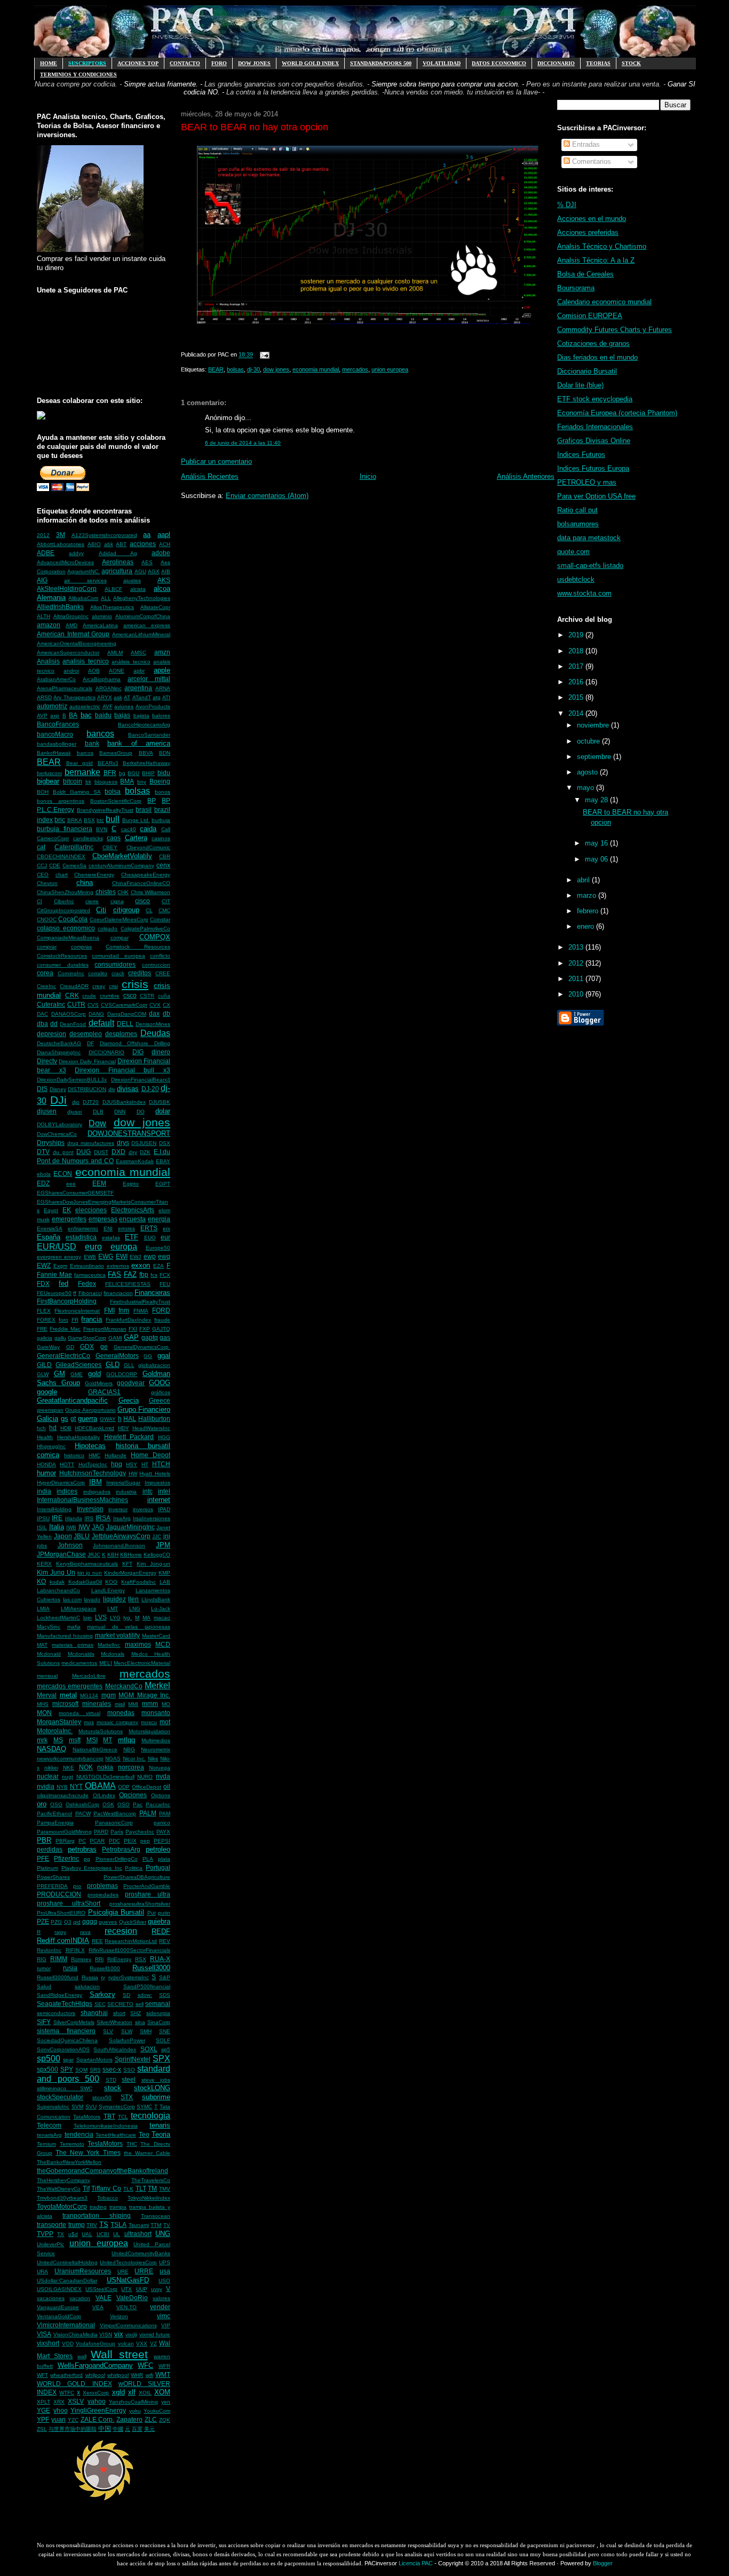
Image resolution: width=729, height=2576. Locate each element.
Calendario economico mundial (604, 302)
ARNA (163, 688)
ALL (106, 598)
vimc (164, 2316)
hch (41, 1428)
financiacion (118, 1293)
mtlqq (126, 1740)
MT (108, 1740)
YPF (43, 2419)
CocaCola (73, 919)
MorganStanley (59, 1722)
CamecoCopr (53, 838)
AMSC (138, 653)
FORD (161, 1310)
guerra (88, 1419)
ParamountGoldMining (64, 1832)
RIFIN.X (75, 1950)
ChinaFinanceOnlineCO (141, 883)
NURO (145, 1777)
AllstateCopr (155, 607)
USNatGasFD (128, 2280)
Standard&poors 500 (381, 63)
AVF (108, 706)
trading (98, 2207)
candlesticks (88, 838)
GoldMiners (99, 1383)
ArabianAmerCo (56, 679)
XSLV (76, 2401)
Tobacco (108, 2198)
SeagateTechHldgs (65, 2004)
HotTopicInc (93, 1464)
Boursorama (576, 288)
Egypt (51, 1210)
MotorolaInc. (55, 1731)
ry (103, 1977)
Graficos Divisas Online (594, 441)
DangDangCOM (127, 1014)
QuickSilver (133, 1922)
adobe (161, 553)
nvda (163, 1776)
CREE (163, 973)
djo (76, 1102)
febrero (589, 911)
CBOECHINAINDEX (61, 856)
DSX (165, 1143)
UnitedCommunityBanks (141, 2253)
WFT (42, 2375)
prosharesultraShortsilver (140, 1904)
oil (167, 1786)
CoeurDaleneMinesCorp (119, 919)
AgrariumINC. (84, 571)
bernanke (82, 772)
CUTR (76, 1004)
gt (73, 1419)
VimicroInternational (66, 2325)
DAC (42, 1014)
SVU (91, 2107)
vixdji (131, 2334)
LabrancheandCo (58, 1590)
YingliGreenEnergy (98, 2410)
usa (165, 2271)
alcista (138, 589)
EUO (150, 1238)
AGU (140, 571)
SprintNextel (133, 2059)
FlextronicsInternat (77, 1311)
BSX (89, 820)
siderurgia (158, 2013)
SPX (161, 2059)
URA (42, 2271)
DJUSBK (160, 1102)
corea (45, 973)
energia (159, 1219)
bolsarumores (578, 524)
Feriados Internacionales (595, 427)
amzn (162, 652)
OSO (124, 1804)
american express (147, 625)
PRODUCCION (59, 1894)
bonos (163, 792)
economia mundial (123, 1172)
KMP (164, 1573)
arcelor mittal (149, 679)
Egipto (131, 1184)
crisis (135, 984)
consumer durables (63, 965)
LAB (165, 1582)
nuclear (48, 1776)
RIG (42, 1959)
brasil (144, 809)
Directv (47, 1061)
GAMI (115, 1338)
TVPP (45, 2234)
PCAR (97, 1841)
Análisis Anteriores (526, 476)
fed (64, 1283)
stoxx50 (102, 2097)
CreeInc (46, 986)
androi (71, 671)
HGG (164, 1437)
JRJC (94, 1555)
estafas (111, 1238)
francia (92, 1319)
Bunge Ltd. (136, 820)
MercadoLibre (89, 1676)
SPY (67, 2069)
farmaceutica (90, 1275)
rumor (44, 1968)
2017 (577, 666)
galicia (45, 1338)
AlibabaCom (83, 598)
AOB (94, 671)
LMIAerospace (79, 1609)
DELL (125, 1024)
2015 (577, 697)
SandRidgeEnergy (60, 1995)
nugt (68, 1777)
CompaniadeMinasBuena (68, 938)
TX (61, 2234)
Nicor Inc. (134, 1759)
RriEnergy (119, 1959)
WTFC (67, 2393)
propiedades (103, 1895)
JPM (163, 1545)
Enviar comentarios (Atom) (267, 496)
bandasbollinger (57, 744)
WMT (163, 2374)
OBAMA (100, 1786)
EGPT (163, 1184)
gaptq (150, 1337)
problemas (102, 1886)
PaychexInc (140, 1832)
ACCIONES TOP (138, 63)
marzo (588, 895)
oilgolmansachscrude (63, 1795)
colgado (108, 929)
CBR (165, 856)
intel (164, 1491)
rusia (70, 1968)
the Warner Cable (147, 2153)
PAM (165, 1814)
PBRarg (65, 1841)
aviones (124, 706)
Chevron (47, 883)
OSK (108, 1804)
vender (160, 2307)
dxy (133, 1152)
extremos (118, 1266)
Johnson (70, 1545)
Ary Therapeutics (74, 697)
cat (41, 847)
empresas (103, 1219)
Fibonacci (90, 1293)
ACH (165, 544)
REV (165, 1941)
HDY (124, 1428)
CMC (164, 910)
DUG (84, 1152)
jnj (167, 1536)
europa (124, 1247)
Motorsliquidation (149, 1731)
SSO (129, 2070)
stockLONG (152, 2088)
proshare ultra (148, 1894)
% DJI (567, 205)
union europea (99, 2243)
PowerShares (53, 1877)
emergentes (69, 1219)
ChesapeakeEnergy (146, 875)
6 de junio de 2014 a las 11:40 (243, 443)
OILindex (104, 1795)
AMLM (115, 653)
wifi (149, 2375)
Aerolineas (118, 562)
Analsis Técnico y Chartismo (602, 246)
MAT (42, 1645)
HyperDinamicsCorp (61, 1483)
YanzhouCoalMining (133, 2402)
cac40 (129, 829)
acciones (143, 544)
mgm (109, 1695)
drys (123, 1143)
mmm (150, 1704)
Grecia (129, 1400)
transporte (51, 2225)
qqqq (90, 1921)
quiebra (159, 1921)
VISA (44, 2334)
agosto (588, 772)
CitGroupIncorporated (64, 910)
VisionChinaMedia (76, 2334)
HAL (130, 1419)
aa (147, 535)
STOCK (631, 63)
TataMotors (87, 2117)
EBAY (163, 1161)
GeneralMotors (117, 1356)
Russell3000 (151, 1968)
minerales (97, 1704)
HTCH (161, 1464)
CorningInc (71, 973)
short (119, 2013)
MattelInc (109, 1645)
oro (42, 1804)
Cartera (136, 838)
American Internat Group (73, 634)
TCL (123, 2117)
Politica (134, 1868)
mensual (47, 1676)
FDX (43, 1283)
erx (167, 1228)
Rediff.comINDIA (63, 1941)
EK (67, 1210)
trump (77, 2225)
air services (85, 580)
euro (93, 1247)
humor (46, 1473)
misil (120, 1704)
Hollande (116, 1455)
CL (149, 910)
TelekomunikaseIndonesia (106, 2126)
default (101, 1023)
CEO (43, 875)
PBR (44, 1840)
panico (162, 1823)
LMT (113, 1609)
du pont (63, 1152)
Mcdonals (113, 1654)
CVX (155, 1005)
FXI (133, 1329)
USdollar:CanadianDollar (67, 2281)
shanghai (94, 2013)
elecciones (91, 1210)
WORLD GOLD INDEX (310, 63)
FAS (114, 1274)
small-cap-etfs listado (590, 566)
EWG (106, 1256)
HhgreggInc (51, 1446)
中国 (105, 2428)
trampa (118, 2207)
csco (130, 995)
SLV (108, 2031)
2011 (577, 979)
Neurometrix (156, 1749)
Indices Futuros (581, 455)
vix (119, 2334)
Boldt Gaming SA (77, 792)
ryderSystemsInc (129, 1977)
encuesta (132, 1219)
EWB (90, 1257)
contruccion (156, 965)
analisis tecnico (85, 661)
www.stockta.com (584, 593)
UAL (87, 2234)
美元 (149, 2429)
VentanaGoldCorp (59, 2316)
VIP (166, 2325)
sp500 (49, 2059)
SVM (77, 2107)
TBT (109, 2116)
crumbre (110, 996)
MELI (106, 1663)
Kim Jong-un (153, 1564)
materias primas (72, 1645)
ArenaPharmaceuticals (65, 688)
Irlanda (74, 1518)
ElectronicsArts (133, 1210)
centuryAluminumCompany (121, 866)
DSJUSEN (144, 1143)
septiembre (595, 757)
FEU (165, 1284)
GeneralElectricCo (64, 1356)
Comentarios (591, 161)
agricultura (117, 571)
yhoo (61, 2410)
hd (53, 1428)
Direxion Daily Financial (87, 1061)
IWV (84, 1527)
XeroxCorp (96, 2393)
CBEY (110, 847)
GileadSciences (78, 1365)
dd (54, 1024)
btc (100, 820)
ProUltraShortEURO (61, 1913)
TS (104, 2225)
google (47, 1392)
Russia (90, 1977)
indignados (97, 1492)
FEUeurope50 (54, 1293)
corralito (98, 973)
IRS (89, 1518)
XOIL (145, 2393)
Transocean (156, 2216)
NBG (129, 1749)
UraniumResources (83, 2271)
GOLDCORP (122, 1374)
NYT (76, 1786)
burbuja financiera (65, 829)
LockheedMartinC (58, 1618)
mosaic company (118, 1722)
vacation (80, 2298)
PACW (83, 1814)
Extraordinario (87, 1266)
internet (159, 1500)
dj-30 (253, 369)
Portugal (158, 1867)
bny (142, 782)
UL (117, 2234)
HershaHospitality (78, 1437)
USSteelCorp (101, 2289)
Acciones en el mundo (592, 219)
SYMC (144, 2107)
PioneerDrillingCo (117, 1859)
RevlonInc (49, 1950)
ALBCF (113, 589)
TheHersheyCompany (64, 2180)
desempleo (86, 1034)
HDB (66, 1428)
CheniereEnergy (94, 875)
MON (44, 1713)
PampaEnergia (55, 1823)
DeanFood (73, 1024)
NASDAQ (51, 1749)
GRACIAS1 (104, 1392)
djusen (47, 1111)
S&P (165, 1977)
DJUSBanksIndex (124, 1102)
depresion (51, 1034)
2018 (577, 651)
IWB (71, 1527)
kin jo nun (90, 1573)
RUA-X (160, 1959)
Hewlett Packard (129, 1437)
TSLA (118, 2225)
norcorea (131, 1767)
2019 (577, 635)
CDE (55, 866)
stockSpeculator (60, 2097)
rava (85, 1932)
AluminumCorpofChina (143, 616)
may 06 (597, 859)
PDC (114, 1841)
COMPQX (155, 937)
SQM (81, 2070)
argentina (138, 688)
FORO (219, 63)
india (44, 1491)
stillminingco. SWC (65, 2088)
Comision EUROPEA (590, 316)
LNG (135, 1609)
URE (123, 2271)
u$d (73, 2234)
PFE (43, 1858)
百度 (137, 2429)
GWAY (108, 1419)
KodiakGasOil (85, 1582)
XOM (162, 2392)
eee (71, 1184)
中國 (118, 2429)
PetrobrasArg (121, 1849)
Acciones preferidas (588, 232)
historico (74, 1455)
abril (584, 880)
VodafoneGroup (96, 2344)
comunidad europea (118, 956)
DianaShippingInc (59, 1052)
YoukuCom (157, 2411)
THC (132, 2144)
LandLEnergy (108, 1590)
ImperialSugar (123, 1483)
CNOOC (47, 919)
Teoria (161, 2134)
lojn (88, 1618)
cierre (92, 901)
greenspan (50, 1410)
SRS (95, 2070)
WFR (164, 2366)
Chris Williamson (151, 892)
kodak (57, 1582)
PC (82, 1841)
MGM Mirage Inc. (144, 1695)
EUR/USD (57, 1247)
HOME (49, 63)
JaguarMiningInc (130, 1527)
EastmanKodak (135, 1161)
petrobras (82, 1849)
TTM (156, 2225)
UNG (163, 2234)
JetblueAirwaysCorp (121, 1536)
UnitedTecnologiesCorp (128, 2262)
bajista (141, 716)
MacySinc (49, 1627)
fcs (154, 1275)
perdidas (50, 1849)
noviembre (594, 725)
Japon (63, 1536)
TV (167, 2225)
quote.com (573, 552)
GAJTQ (161, 1329)
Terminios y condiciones (78, 74)
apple (162, 670)
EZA (159, 1266)
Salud (44, 1986)
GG (148, 1356)
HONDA (46, 1464)
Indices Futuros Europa (593, 468)
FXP (145, 1329)
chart (62, 875)
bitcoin (73, 781)
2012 (43, 535)
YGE (43, 2410)
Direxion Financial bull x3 (122, 1070)
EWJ (135, 1257)
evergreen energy (59, 1257)
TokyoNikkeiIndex (149, 2198)
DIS (42, 1089)
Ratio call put (577, 510)
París (117, 1832)
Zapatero (129, 2419)
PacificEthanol (54, 1814)
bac (86, 715)
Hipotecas (90, 1446)
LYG (115, 1618)
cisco (142, 901)
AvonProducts (153, 706)
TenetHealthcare (116, 2135)
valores (161, 2298)
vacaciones (51, 2298)
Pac (138, 1804)
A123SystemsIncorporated (104, 535)
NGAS (113, 1759)
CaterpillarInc (74, 847)
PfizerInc (66, 1858)
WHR (137, 2375)
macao (162, 1618)
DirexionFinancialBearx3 (141, 1080)
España (49, 1237)
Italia (57, 1527)
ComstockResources (62, 956)
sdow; (145, 1995)
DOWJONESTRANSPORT (129, 1133)
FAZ (130, 1274)
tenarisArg (49, 2135)
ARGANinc (109, 688)
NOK (86, 1767)
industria (126, 1492)
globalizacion (154, 1365)
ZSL (42, 2429)
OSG (56, 1804)
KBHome (131, 1555)
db (167, 1013)
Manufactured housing (65, 1636)
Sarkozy (102, 1994)
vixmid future (155, 2334)
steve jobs (156, 2080)
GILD (44, 1365)
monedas (121, 1713)
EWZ (44, 1265)
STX (127, 2097)
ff (75, 1293)
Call (166, 829)
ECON (63, 1174)
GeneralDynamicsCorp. (142, 1347)
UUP (142, 2289)
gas (165, 1337)
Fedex (87, 1283)
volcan (126, 2344)
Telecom (49, 2125)
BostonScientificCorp (116, 801)
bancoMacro (55, 734)
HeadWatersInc (151, 1428)
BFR (110, 773)
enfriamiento (83, 1228)
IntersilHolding (54, 1509)
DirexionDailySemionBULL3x (72, 1080)
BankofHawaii (54, 753)
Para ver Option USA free (596, 496)
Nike (153, 1759)
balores (161, 716)
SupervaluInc (53, 2107)
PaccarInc (158, 1804)
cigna (117, 901)
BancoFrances (58, 724)
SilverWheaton (114, 2022)
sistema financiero (66, 2031)
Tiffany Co (106, 2188)
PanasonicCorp (114, 1823)
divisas (128, 1089)
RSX (141, 1959)
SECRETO (120, 2004)
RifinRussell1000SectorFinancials (129, 1950)
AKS (164, 580)
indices (67, 1491)
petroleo (158, 1849)
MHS (43, 1704)
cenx (163, 865)
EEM (99, 1183)
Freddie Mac (65, 1329)
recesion (121, 1931)
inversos (143, 1509)
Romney (81, 1959)
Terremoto (72, 2144)
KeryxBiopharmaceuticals (87, 1564)
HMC (94, 1455)
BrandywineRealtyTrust (105, 810)
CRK (72, 995)
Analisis (48, 661)
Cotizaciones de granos (593, 343)
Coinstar (160, 919)
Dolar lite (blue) (580, 385)
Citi (101, 910)
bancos (100, 734)
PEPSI (162, 1841)
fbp (144, 1274)
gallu (60, 1338)
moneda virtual (80, 1713)
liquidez (114, 1599)
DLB (98, 1112)
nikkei (51, 1768)
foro (64, 1320)
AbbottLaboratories (61, 544)
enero (587, 926)
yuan (58, 2419)
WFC (145, 2365)
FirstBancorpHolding (67, 1301)
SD (126, 1995)
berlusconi (49, 773)
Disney (58, 1089)
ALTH (43, 616)
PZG (56, 1922)
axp (55, 716)
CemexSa (74, 866)
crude (89, 996)
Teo (144, 2134)
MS (58, 1740)
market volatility (118, 1635)
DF (90, 1043)
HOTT (67, 1464)
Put (152, 1913)
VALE (104, 2298)
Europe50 (158, 1248)
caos (114, 838)
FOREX (46, 1320)
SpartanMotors (94, 2060)
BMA (127, 781)
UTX (126, 2289)
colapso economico (66, 928)
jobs (42, 1546)
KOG (111, 1582)
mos (89, 1722)
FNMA (141, 1311)
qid (77, 1922)
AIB (166, 571)
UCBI (103, 2234)
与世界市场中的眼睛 (73, 2429)
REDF (161, 1931)
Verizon (119, 2316)
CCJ (42, 866)
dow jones (142, 1122)
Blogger (603, 2563)
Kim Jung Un (56, 1572)
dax (154, 1013)
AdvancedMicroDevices (65, 562)
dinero (161, 1052)
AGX (154, 571)
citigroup (126, 910)
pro (77, 1886)
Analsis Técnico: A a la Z (596, 260)
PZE (43, 1921)
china (85, 883)
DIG (138, 1052)
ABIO (94, 544)
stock (113, 2088)
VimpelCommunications (128, 2325)
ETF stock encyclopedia (595, 399)
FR (75, 1320)
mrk (42, 1740)
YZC (73, 2420)
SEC (100, 2004)
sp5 (166, 2049)
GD (70, 1347)
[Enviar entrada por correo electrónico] (263, 355)
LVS (101, 1617)
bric (60, 820)
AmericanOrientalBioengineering (77, 643)
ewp (150, 1256)
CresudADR (74, 986)
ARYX (105, 697)
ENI (108, 1228)
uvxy (157, 2289)
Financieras (152, 1293)
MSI (92, 1740)
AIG (42, 580)
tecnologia (150, 2116)
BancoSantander (149, 735)
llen (133, 1599)
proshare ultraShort (69, 1903)
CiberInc (64, 901)
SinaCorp (159, 2022)
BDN (165, 753)
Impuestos (157, 1483)
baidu (103, 715)
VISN (106, 2334)
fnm (124, 1310)
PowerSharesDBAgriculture (137, 1877)
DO (141, 1112)
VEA (98, 2307)
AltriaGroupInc (71, 616)
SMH (146, 2031)
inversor (118, 1509)
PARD (101, 1832)
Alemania (51, 598)
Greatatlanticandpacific (72, 1400)
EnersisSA (50, 1228)
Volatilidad (442, 63)
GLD (113, 1365)
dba (42, 1024)
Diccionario (556, 63)
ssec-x (112, 2069)
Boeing (160, 781)
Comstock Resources (138, 947)
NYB (62, 1787)
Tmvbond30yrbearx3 (62, 2198)
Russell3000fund (58, 1977)
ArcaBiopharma (102, 679)
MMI (133, 1704)
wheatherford (66, 2375)
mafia (74, 1627)
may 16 (597, 843)
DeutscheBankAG (59, 1043)
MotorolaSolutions (101, 1731)
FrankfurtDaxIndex (128, 1320)
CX (167, 1005)
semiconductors (56, 2013)
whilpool (95, 2375)
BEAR (49, 762)
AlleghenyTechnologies (142, 598)
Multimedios (156, 1740)
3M (61, 535)
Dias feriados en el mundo (597, 357)
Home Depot (150, 1455)
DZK (145, 1152)
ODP (124, 1787)
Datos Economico (499, 63)
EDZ (43, 1183)
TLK (128, 2189)
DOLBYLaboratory (60, 1124)
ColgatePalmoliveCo (145, 929)
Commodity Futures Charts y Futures (615, 330)
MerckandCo (124, 1686)
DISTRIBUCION (87, 1089)
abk (109, 544)
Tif (86, 2188)
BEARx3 (108, 763)
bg (122, 773)
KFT (127, 1564)
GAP (131, 1337)
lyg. (128, 1618)
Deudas (155, 1033)
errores (126, 1228)
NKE (69, 1768)
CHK (123, 892)
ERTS (149, 1228)
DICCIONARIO (106, 1052)
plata (164, 1859)
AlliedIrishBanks (60, 607)
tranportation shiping (97, 2215)
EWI (122, 1256)
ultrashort (138, 2234)
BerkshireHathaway (146, 763)
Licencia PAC (416, 2563)
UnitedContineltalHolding (67, 2262)
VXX (142, 2344)
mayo (587, 788)
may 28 (597, 800)
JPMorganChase (61, 1554)
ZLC (151, 2419)
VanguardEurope (58, 2307)
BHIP (148, 773)
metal (68, 1695)
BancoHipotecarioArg (144, 725)
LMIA (43, 1609)
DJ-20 (150, 1089)
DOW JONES (254, 63)
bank (92, 743)
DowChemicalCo (57, 1134)
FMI (109, 1310)
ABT (121, 544)
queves (108, 1922)
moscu (149, 1722)
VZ (153, 2344)
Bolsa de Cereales (585, 274)
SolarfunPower (127, 2040)
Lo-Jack (161, 1609)
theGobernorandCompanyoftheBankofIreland (102, 2171)
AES (147, 562)
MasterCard (156, 1636)
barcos (85, 753)
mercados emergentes (70, 1686)
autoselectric (85, 706)
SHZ (136, 2013)
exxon (141, 1265)
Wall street (119, 2354)
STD (111, 2080)
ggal (164, 1356)
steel (129, 2079)
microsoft (65, 1704)
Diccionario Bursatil (587, 371)
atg (157, 697)
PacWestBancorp (115, 1814)
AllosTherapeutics (112, 607)
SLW (127, 2031)
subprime (156, 2097)
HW (133, 1473)
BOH (43, 792)
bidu (164, 773)
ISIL (42, 1527)
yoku (135, 2411)
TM (152, 2188)
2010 (577, 994)
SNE (165, 2031)
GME (77, 1374)
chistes (106, 892)
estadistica (81, 1237)
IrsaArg (122, 1518)
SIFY (44, 2022)
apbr (139, 671)
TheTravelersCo (151, 2180)
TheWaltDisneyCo (59, 2189)
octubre (589, 741)
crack (118, 973)
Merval (47, 1695)
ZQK (165, 2420)
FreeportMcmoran (105, 1329)
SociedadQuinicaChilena (67, 2040)
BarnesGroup (116, 753)
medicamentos (79, 1663)
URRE (144, 2271)
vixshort (48, 2343)
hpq (117, 1464)
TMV (165, 2189)
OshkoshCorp (82, 1804)
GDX (87, 1346)
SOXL (149, 2049)
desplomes (121, 1034)
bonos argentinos (61, 801)
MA (146, 1618)
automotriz (52, 706)
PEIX (130, 1841)
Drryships (51, 1143)
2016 (577, 682)
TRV (92, 2225)
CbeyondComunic (148, 847)
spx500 (47, 2069)
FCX (165, 1275)
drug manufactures (91, 1143)
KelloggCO (157, 1555)
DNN (120, 1112)
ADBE (46, 553)
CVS (93, 1005)
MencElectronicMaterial (142, 1663)
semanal (158, 2004)
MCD (163, 1644)
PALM (148, 1813)
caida (148, 829)
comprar (47, 947)
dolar (163, 1111)
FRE (42, 1329)
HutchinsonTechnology (93, 1473)
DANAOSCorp (69, 1014)
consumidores (115, 964)
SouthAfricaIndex (115, 2049)
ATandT (142, 697)
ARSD (44, 697)
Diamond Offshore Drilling (135, 1043)
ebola (44, 1174)
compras (81, 947)
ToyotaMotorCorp (62, 2206)
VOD (68, 2344)
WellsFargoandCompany (95, 2365)
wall (82, 2356)
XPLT (43, 2402)
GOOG (160, 1383)
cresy (99, 986)
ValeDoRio (132, 2298)
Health (45, 1437)
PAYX (163, 1832)
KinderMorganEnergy (130, 1573)
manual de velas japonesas (129, 1627)
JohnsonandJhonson (119, 1546)
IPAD (164, 1509)
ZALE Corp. (98, 2419)
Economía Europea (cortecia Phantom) (617, 413)
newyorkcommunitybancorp (70, 1759)
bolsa (113, 791)
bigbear (48, 781)
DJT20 (91, 1102)
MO (166, 1704)
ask (118, 697)
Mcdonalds (81, 1654)
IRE (57, 1518)
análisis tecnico (131, 662)
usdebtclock (576, 579)
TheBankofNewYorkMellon (69, 2162)
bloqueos (106, 782)
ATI (166, 697)
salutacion (87, 1986)
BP (152, 800)
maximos (138, 1644)
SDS (165, 1995)
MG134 (89, 1696)
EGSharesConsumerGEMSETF (75, 1193)
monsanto (156, 1713)
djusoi (74, 1112)
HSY (132, 1464)
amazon (49, 625)
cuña (164, 996)
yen (166, 2402)
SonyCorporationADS (63, 2049)
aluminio (102, 616)
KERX (44, 1564)
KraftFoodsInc (138, 1582)
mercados (145, 1674)
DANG (96, 1014)
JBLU (82, 1536)
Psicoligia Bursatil (116, 1912)
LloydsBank (156, 1599)
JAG (98, 1527)
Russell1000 (105, 1968)
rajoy (60, 1932)
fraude (162, 1320)
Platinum (47, 1868)
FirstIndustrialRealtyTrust (140, 1302)
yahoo (97, 2401)
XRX (59, 2402)
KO (41, 1581)
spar (68, 2060)
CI (39, 901)
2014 (577, 713)
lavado (92, 1599)
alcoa (162, 588)
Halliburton (154, 1419)
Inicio (368, 476)
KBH (113, 1555)
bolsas (137, 791)
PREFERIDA (52, 1886)
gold (94, 1374)
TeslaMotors (105, 2143)
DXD (118, 1152)
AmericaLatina (100, 625)
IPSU (43, 1518)
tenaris (160, 2125)
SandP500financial (147, 1986)
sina (140, 2022)
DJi (58, 1100)
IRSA (103, 1518)
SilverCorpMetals (74, 2022)
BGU (133, 773)
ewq (164, 1256)
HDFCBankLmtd (94, 1428)
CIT (166, 901)
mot (165, 1722)
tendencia (79, 2134)
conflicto (160, 956)
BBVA (146, 753)
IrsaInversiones (152, 1518)
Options (161, 1795)
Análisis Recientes (210, 476)
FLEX (44, 1311)
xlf (132, 2392)
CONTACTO (185, 63)
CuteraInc (51, 1004)
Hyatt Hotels (155, 1473)
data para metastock (589, 538)
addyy (76, 553)
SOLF (163, 2040)
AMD (72, 625)
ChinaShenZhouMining (65, 892)
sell (140, 2004)
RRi (99, 1959)
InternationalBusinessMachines (82, 1500)
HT (145, 1464)
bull (113, 819)
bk (88, 782)
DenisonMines (153, 1024)
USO (164, 2281)
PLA (148, 1859)
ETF (132, 1237)
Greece (160, 1400)
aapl (164, 535)
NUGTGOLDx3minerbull (105, 1777)
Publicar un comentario (216, 461)
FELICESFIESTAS (128, 1284)
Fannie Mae (54, 1274)
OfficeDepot (146, 1787)
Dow (97, 1123)
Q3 (68, 1922)
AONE (117, 671)
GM (60, 1374)
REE (97, 1941)
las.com (72, 1599)
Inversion (90, 1509)
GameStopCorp (87, 1338)
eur (165, 1237)
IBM (96, 1482)
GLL (129, 1365)
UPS (165, 2262)
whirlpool (118, 2375)
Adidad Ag (118, 553)
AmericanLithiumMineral (141, 634)
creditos (140, 973)
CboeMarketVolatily (122, 856)
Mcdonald (49, 1654)
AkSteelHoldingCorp (67, 588)
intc (148, 1491)
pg (87, 1859)
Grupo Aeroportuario (90, 1410)
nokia (105, 1767)
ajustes (132, 580)
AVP (42, 716)
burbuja (161, 820)
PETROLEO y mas (587, 482)
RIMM (59, 1959)
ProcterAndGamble (147, 1886)
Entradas (585, 144)
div (112, 1089)
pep (145, 1841)
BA (73, 715)
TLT (141, 2188)
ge (104, 1346)
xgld (118, 2392)
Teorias (598, 63)
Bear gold (80, 763)
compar (120, 938)
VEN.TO (126, 2307)
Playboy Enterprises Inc (92, 1868)
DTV (43, 1152)
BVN (102, 829)
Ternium (46, 2144)
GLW (43, 1374)
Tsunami (139, 2225)
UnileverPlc (50, 2244)
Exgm (60, 1266)
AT (127, 697)
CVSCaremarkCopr (124, 1005)
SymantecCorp (117, 2107)
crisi (113, 986)
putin (164, 1913)
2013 (577, 947)
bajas (122, 715)
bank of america (139, 743)
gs (65, 1419)
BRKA (75, 820)
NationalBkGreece (95, 1749)
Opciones (133, 1795)
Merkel (157, 1685)
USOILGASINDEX (59, 2289)
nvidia (46, 1786)
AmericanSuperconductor (68, 653)
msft (75, 1740)
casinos (161, 838)
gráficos (161, 1392)
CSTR (147, 996)
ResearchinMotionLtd (131, 1941)
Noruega (160, 1768)
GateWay (48, 1347)
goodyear (131, 1383)
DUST (101, 1152)
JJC (157, 1536)
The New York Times (88, 2152)
